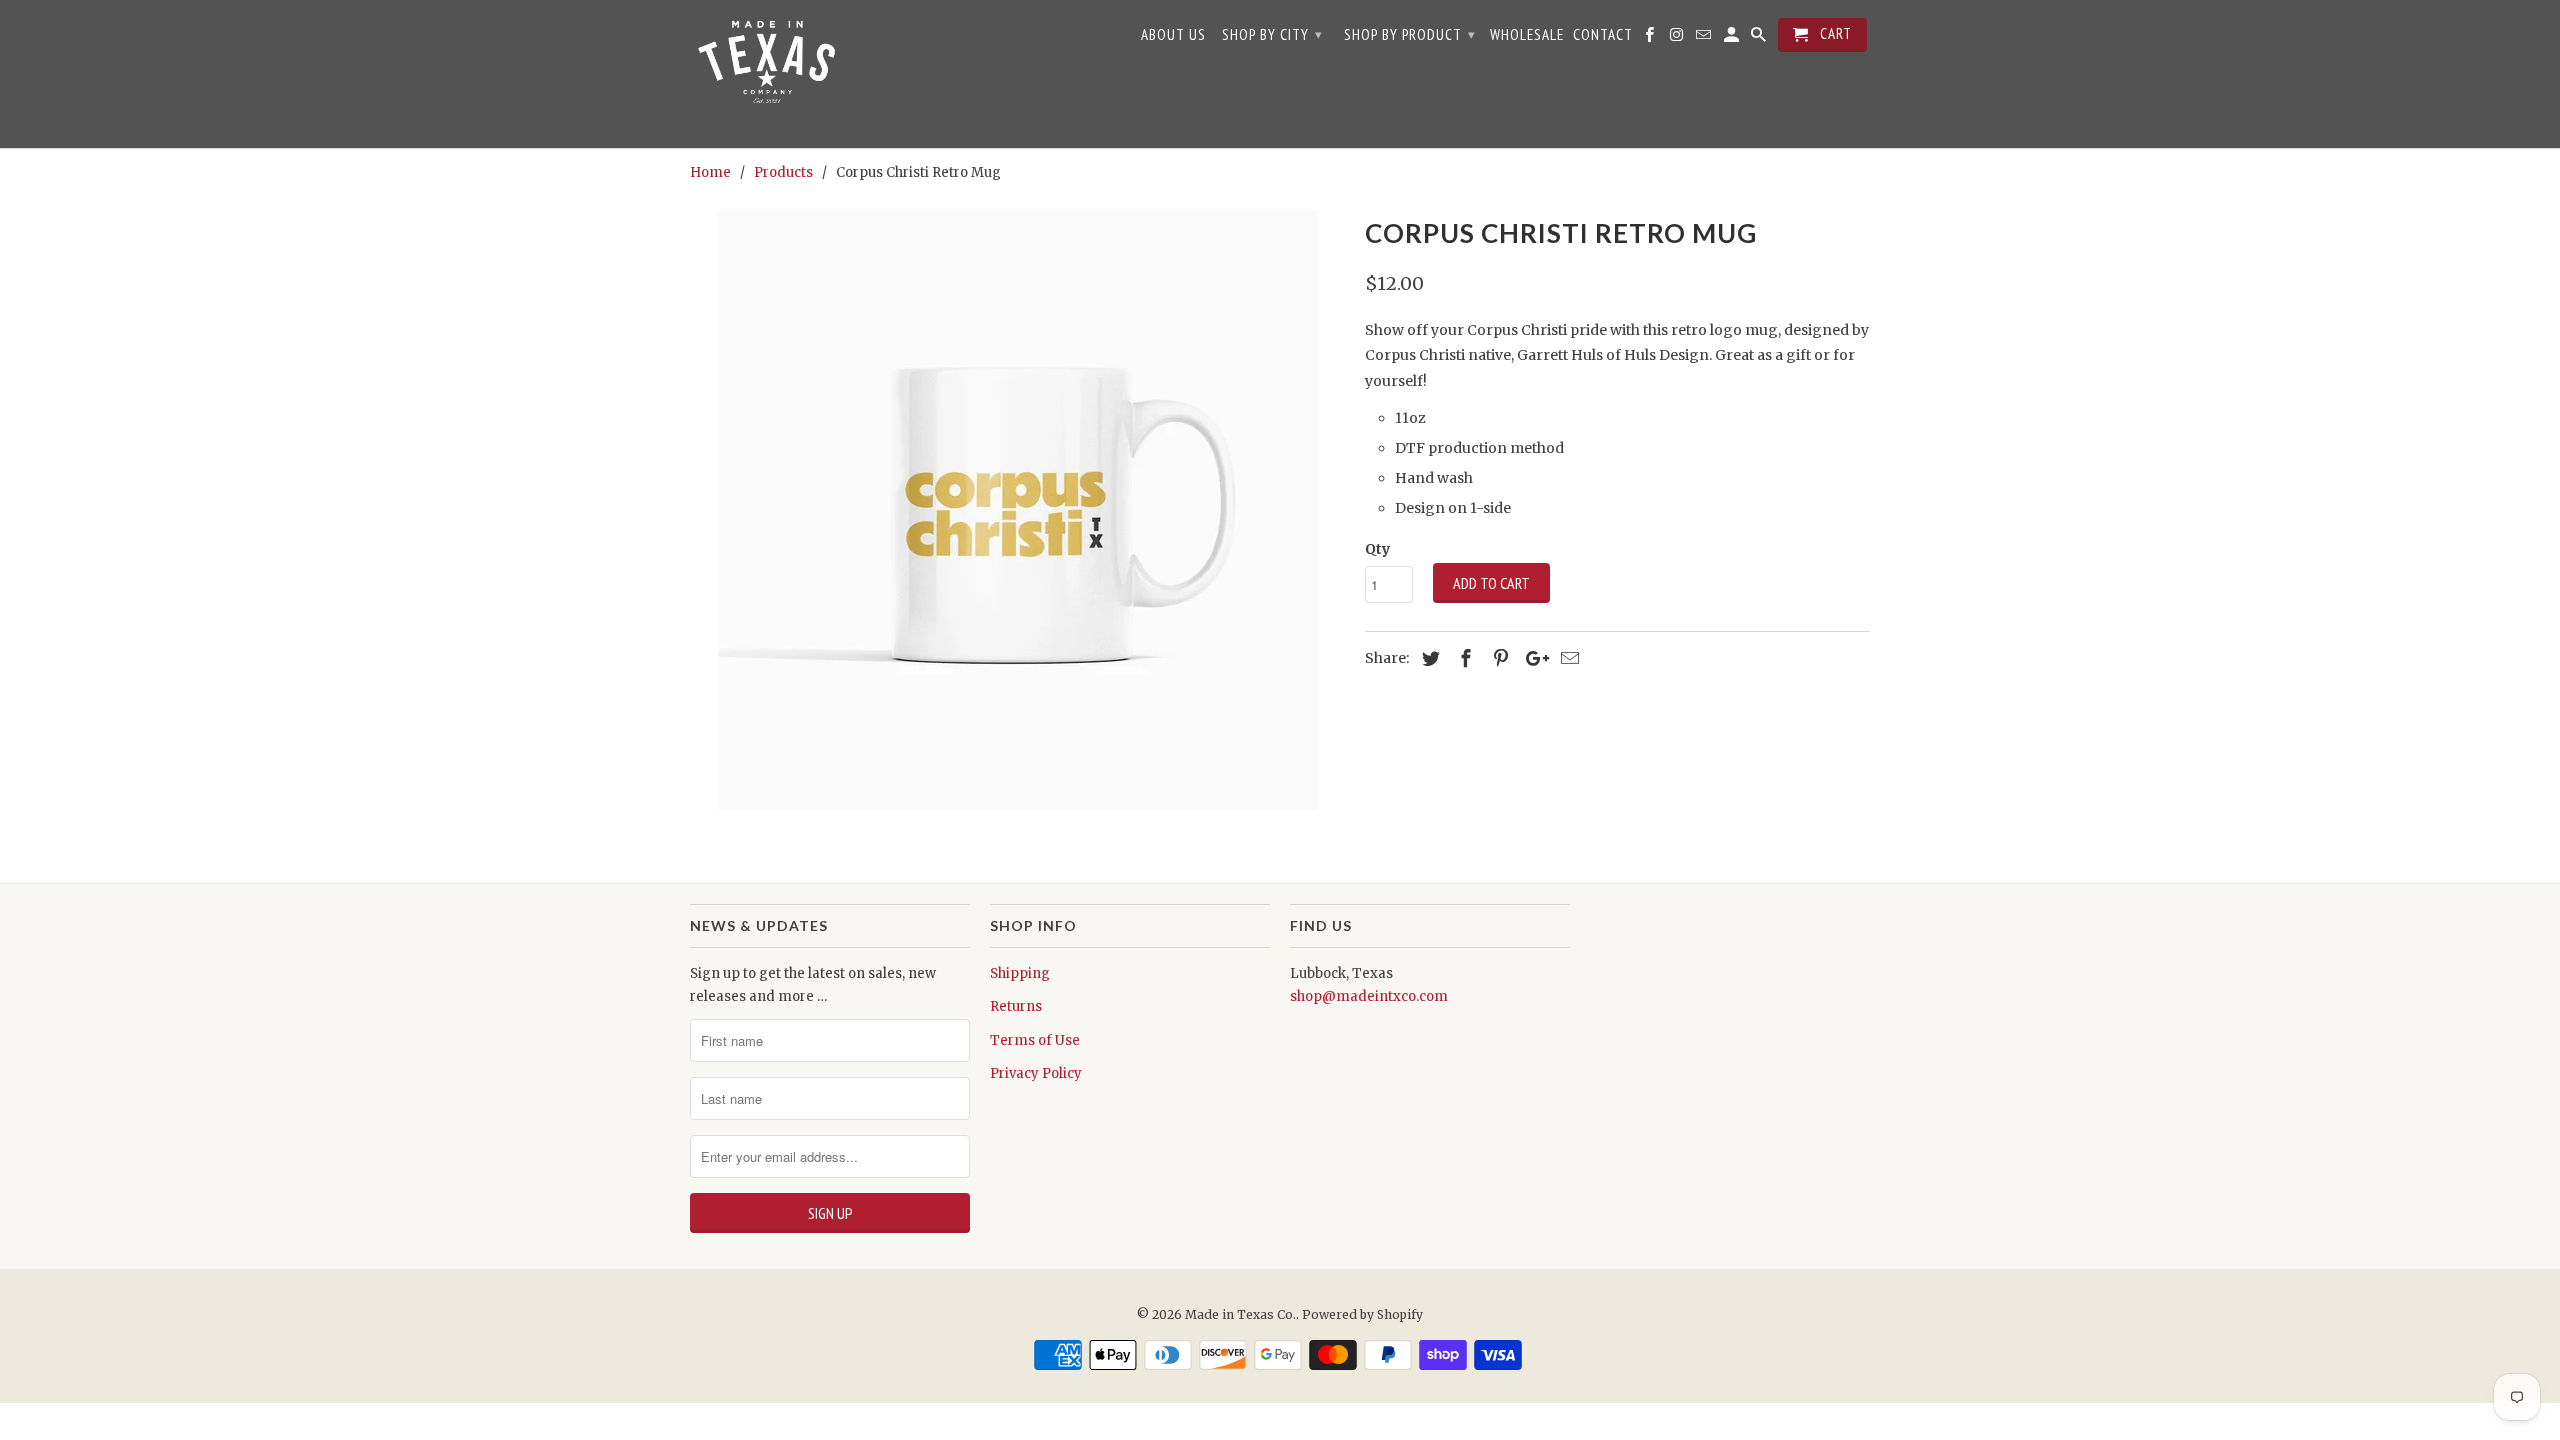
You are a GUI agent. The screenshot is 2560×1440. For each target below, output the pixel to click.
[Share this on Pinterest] (1498, 658)
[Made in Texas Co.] (765, 74)
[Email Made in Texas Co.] (1705, 39)
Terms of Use (1035, 1040)
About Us (1173, 35)
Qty (1377, 549)
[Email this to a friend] (1567, 658)
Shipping (1020, 973)
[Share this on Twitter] (1428, 658)
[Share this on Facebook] (1463, 658)
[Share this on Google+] (1532, 658)
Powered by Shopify (1362, 1314)
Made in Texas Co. (1240, 1314)
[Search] (1760, 39)
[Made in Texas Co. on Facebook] (1651, 39)
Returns (1016, 1006)
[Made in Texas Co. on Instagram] (1678, 39)
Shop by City (1272, 34)
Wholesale (1527, 35)
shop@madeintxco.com (1369, 996)
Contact (1603, 35)
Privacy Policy (1036, 1073)
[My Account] (1733, 39)
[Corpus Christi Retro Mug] (1017, 510)
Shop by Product (1410, 34)
